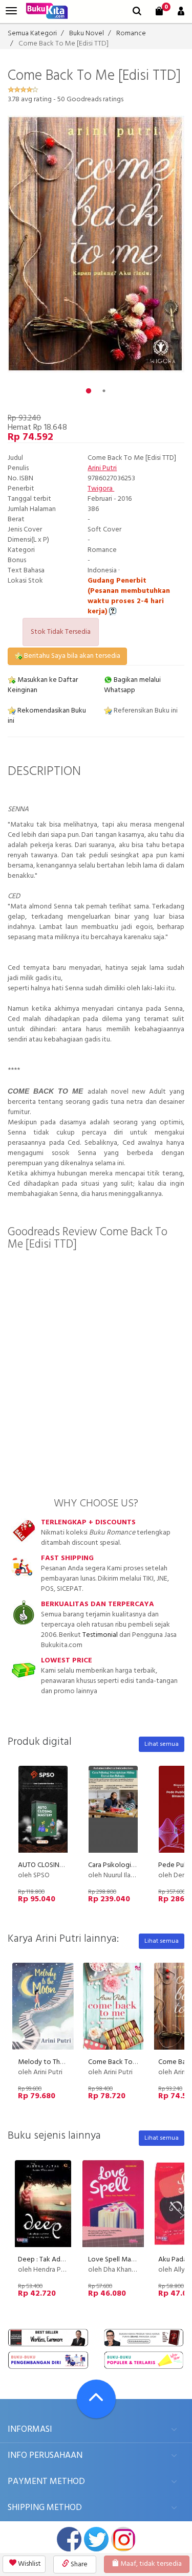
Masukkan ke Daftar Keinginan (43, 685)
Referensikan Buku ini (145, 711)
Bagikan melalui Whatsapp (132, 685)
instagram (123, 2539)
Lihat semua (162, 1744)
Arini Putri (102, 468)
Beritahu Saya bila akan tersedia (71, 656)
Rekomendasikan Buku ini (47, 716)
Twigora (101, 489)
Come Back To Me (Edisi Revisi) (135, 2062)
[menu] (11, 11)
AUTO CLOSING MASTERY (57, 1865)
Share (78, 2564)
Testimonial (100, 1635)
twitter (96, 2539)
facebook (69, 2539)
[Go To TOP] (96, 2399)
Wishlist (29, 2564)
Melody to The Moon (51, 2062)
